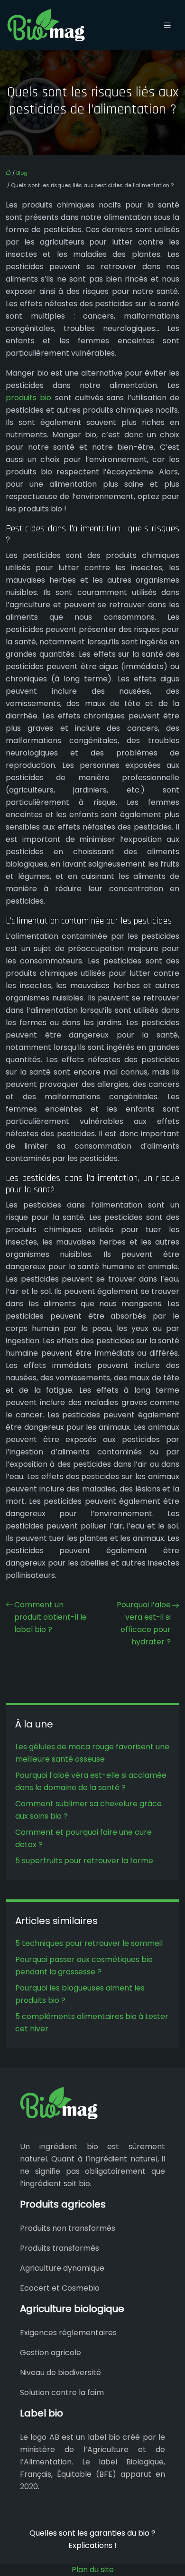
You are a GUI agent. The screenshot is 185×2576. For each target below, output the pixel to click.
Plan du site (93, 2570)
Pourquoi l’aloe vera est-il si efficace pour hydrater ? (144, 1623)
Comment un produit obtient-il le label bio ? (51, 1617)
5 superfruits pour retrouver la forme (84, 1861)
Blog (22, 173)
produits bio (28, 398)
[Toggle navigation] (167, 25)
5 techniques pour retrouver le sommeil (89, 1943)
